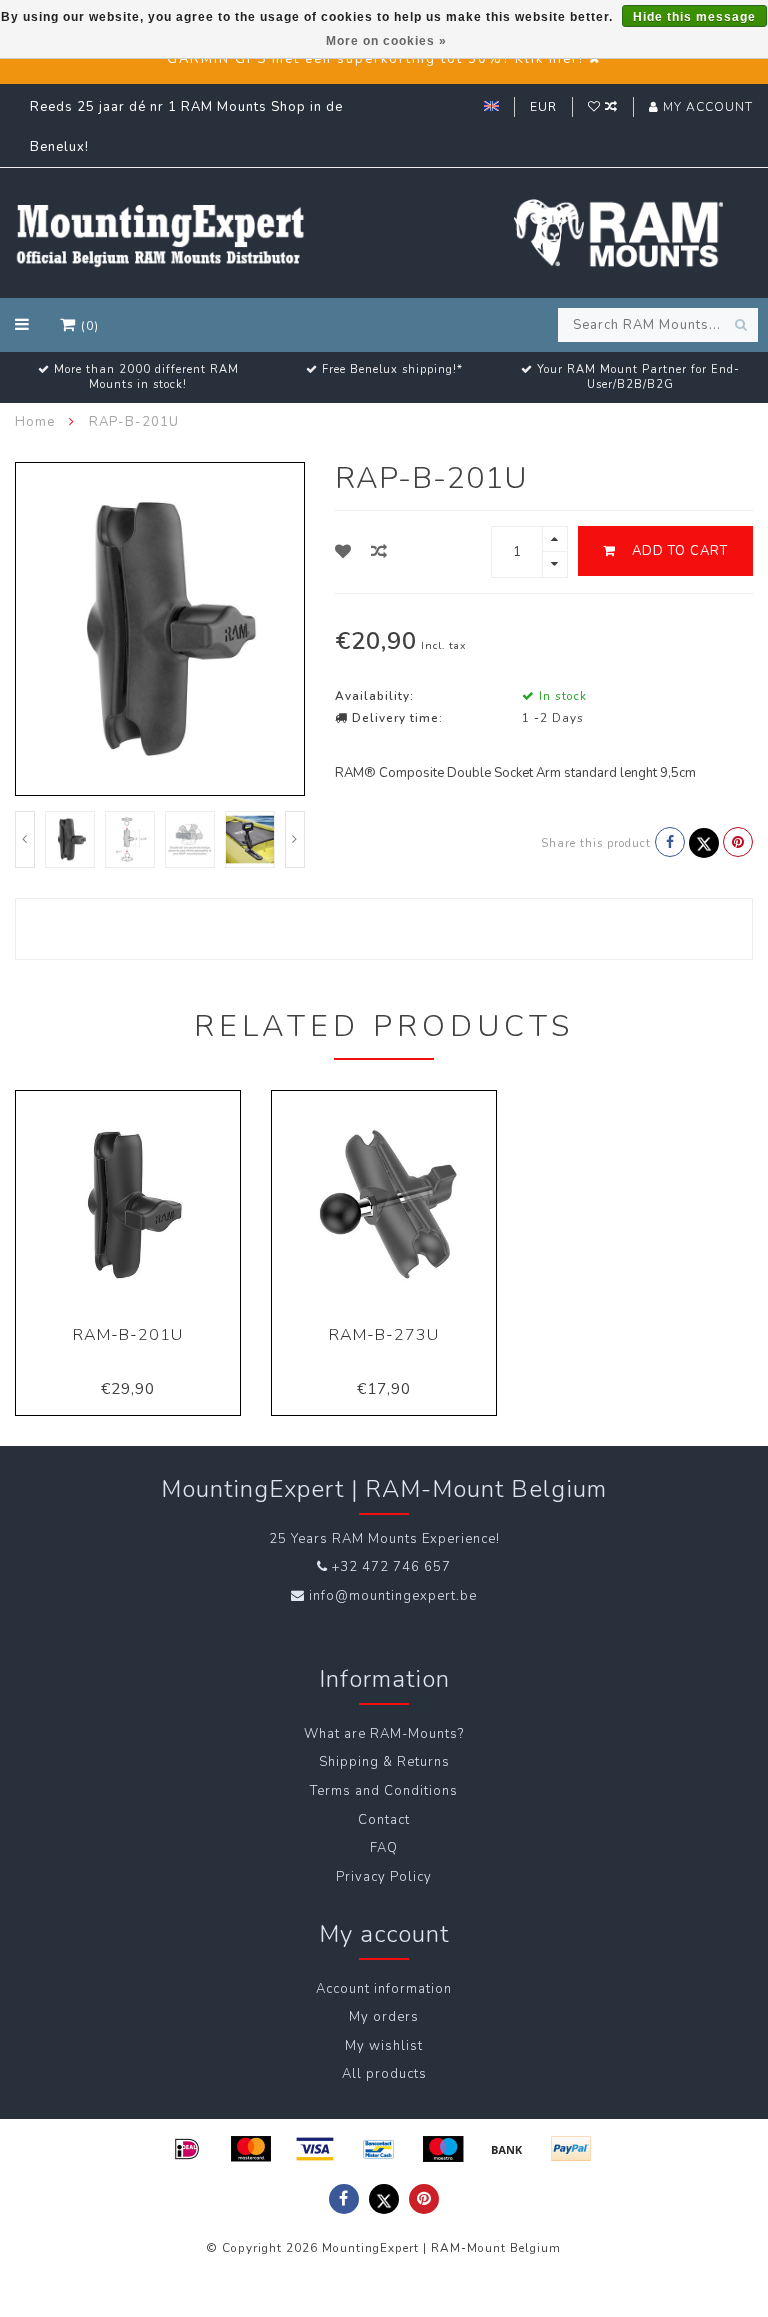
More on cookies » (386, 41)
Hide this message (694, 17)
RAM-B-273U (384, 1335)
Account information (384, 1989)
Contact (384, 1820)
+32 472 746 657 (391, 1567)
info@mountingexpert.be (393, 1596)
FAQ (384, 1848)
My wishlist (384, 2046)
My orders (384, 2017)
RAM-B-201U (128, 1335)
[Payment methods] (187, 2149)
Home (35, 422)
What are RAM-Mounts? (384, 1734)
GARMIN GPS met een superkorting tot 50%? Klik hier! (375, 59)
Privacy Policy (384, 1877)
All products (384, 2074)
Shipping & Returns (384, 1762)
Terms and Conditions (384, 1791)
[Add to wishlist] (343, 552)
